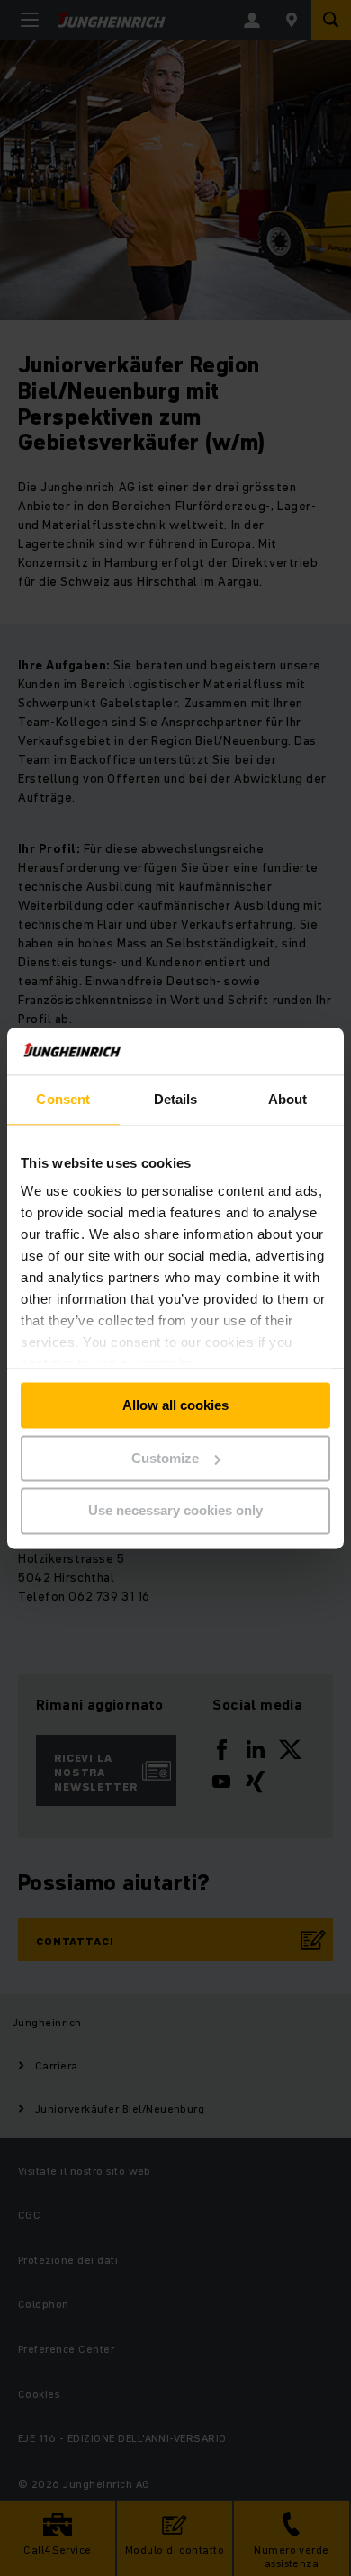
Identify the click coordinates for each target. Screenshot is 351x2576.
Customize (165, 1458)
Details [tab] (176, 1099)
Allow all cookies (175, 1405)
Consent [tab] (63, 1099)
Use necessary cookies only (175, 1511)
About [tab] (288, 1099)
